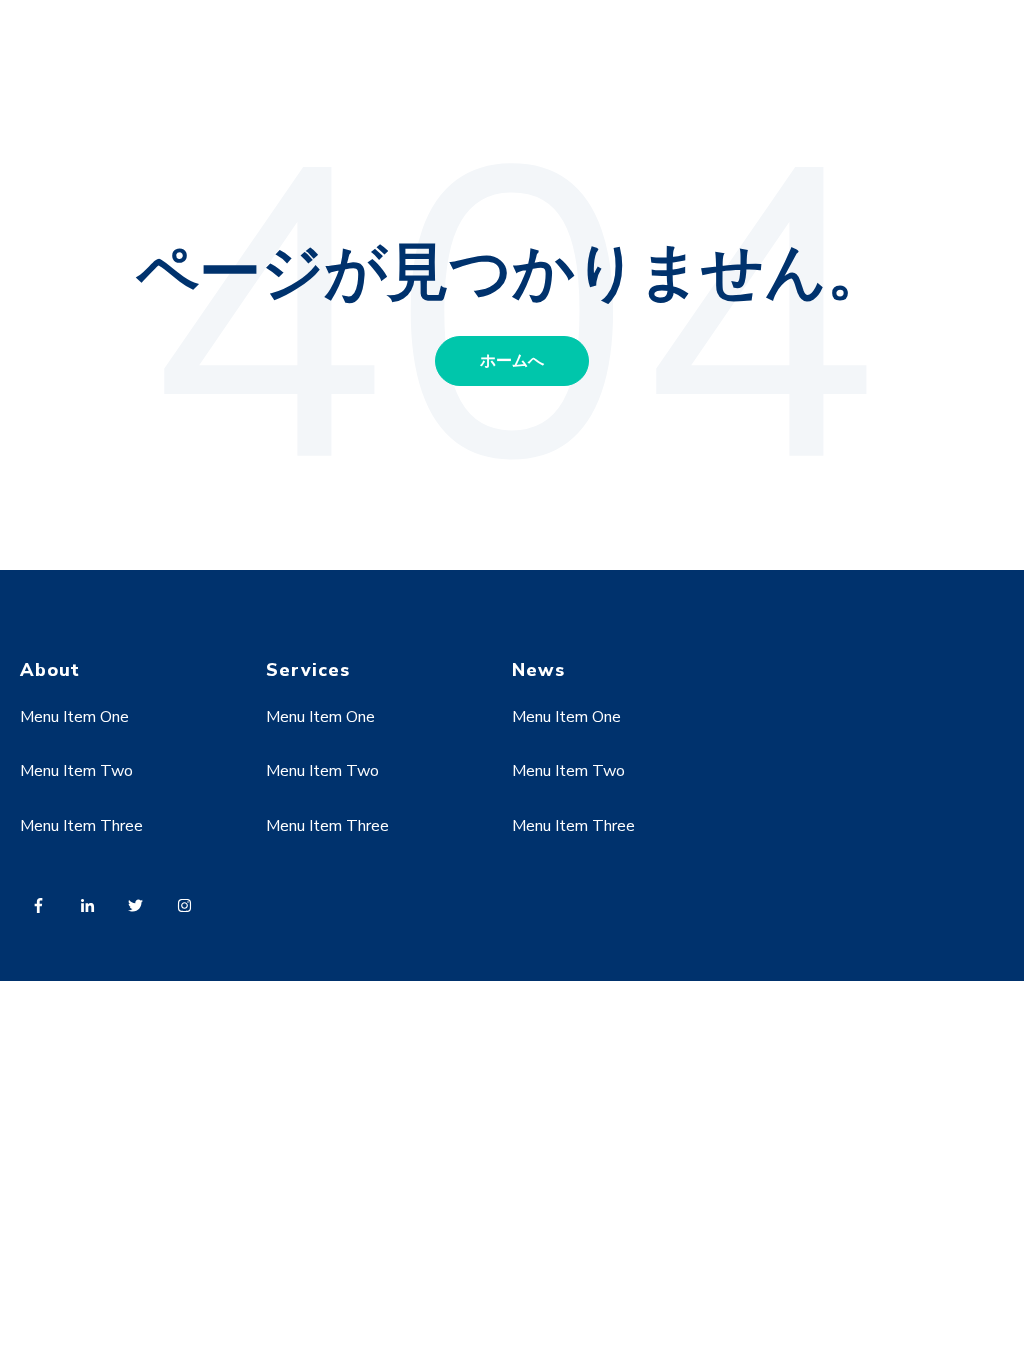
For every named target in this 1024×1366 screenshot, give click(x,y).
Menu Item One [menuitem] (74, 717)
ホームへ (512, 361)
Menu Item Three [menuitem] (81, 826)
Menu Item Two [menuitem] (76, 771)
